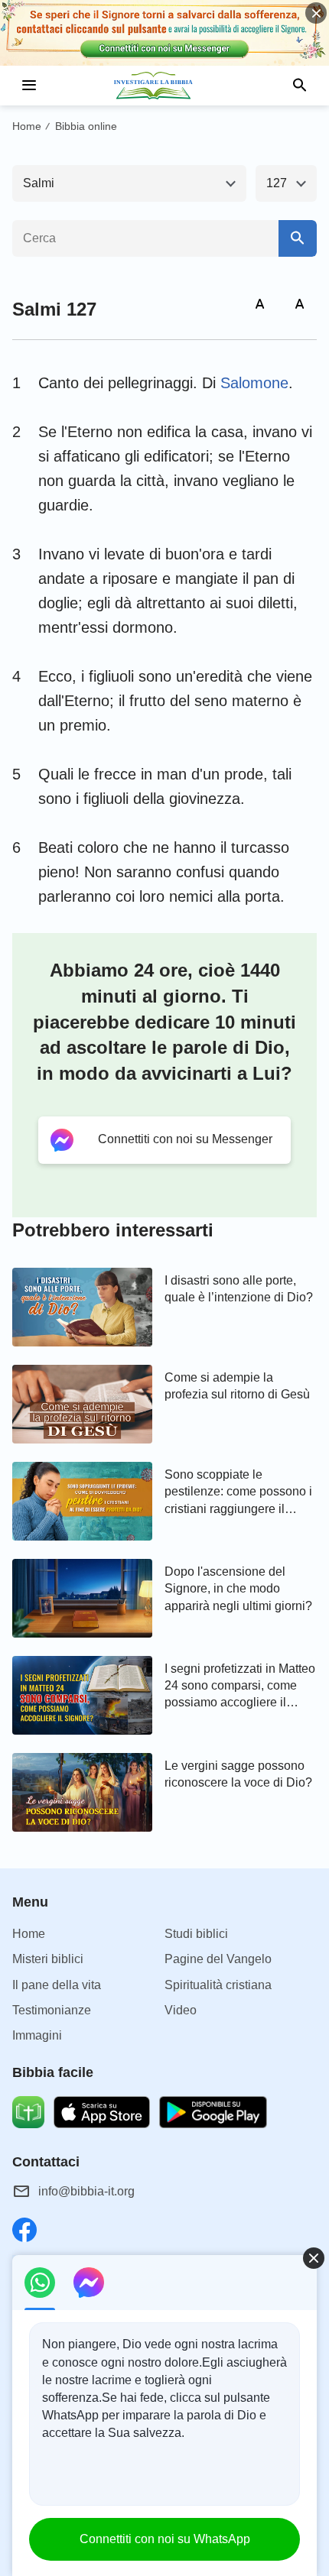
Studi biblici (196, 1934)
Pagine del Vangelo (218, 1959)
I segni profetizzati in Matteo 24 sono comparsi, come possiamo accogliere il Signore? (240, 1687)
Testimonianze (52, 2010)
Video (181, 2010)
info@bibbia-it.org (86, 2191)
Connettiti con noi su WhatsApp (165, 2539)
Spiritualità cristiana (218, 1985)
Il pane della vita (57, 1985)
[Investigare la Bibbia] (164, 86)
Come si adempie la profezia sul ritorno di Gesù (237, 1386)
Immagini (37, 2035)
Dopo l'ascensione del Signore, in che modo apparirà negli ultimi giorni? (238, 1589)
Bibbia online (86, 126)
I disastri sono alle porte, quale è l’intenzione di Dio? (239, 1289)
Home (27, 126)
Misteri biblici (48, 1959)
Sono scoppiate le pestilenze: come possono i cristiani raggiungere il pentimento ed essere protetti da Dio (238, 1493)
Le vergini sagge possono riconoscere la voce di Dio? (238, 1774)
